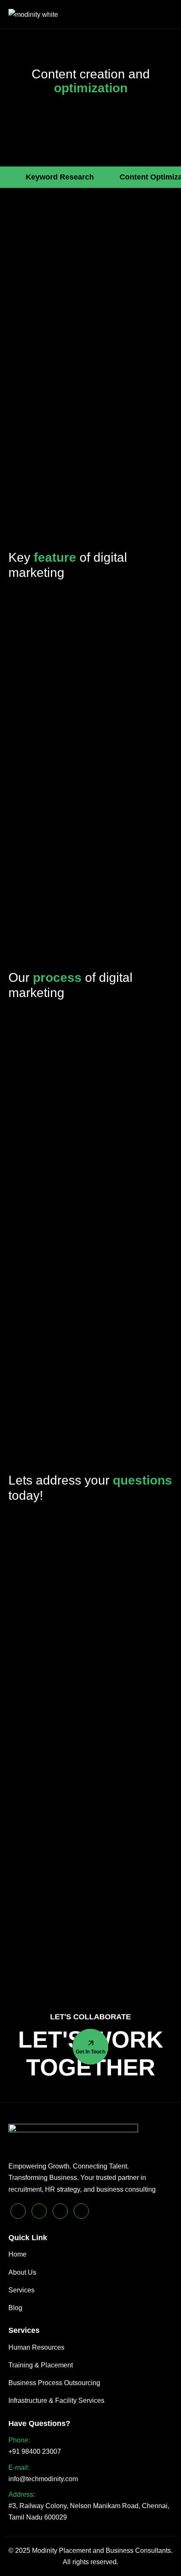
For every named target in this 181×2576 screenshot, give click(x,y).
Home (17, 2254)
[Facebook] (60, 2211)
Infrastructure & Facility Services (56, 2400)
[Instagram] (81, 2211)
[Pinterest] (18, 2211)
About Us (22, 2272)
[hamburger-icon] (165, 15)
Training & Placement (41, 2365)
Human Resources (36, 2347)
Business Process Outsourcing (54, 2383)
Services (21, 2290)
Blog (15, 2308)
